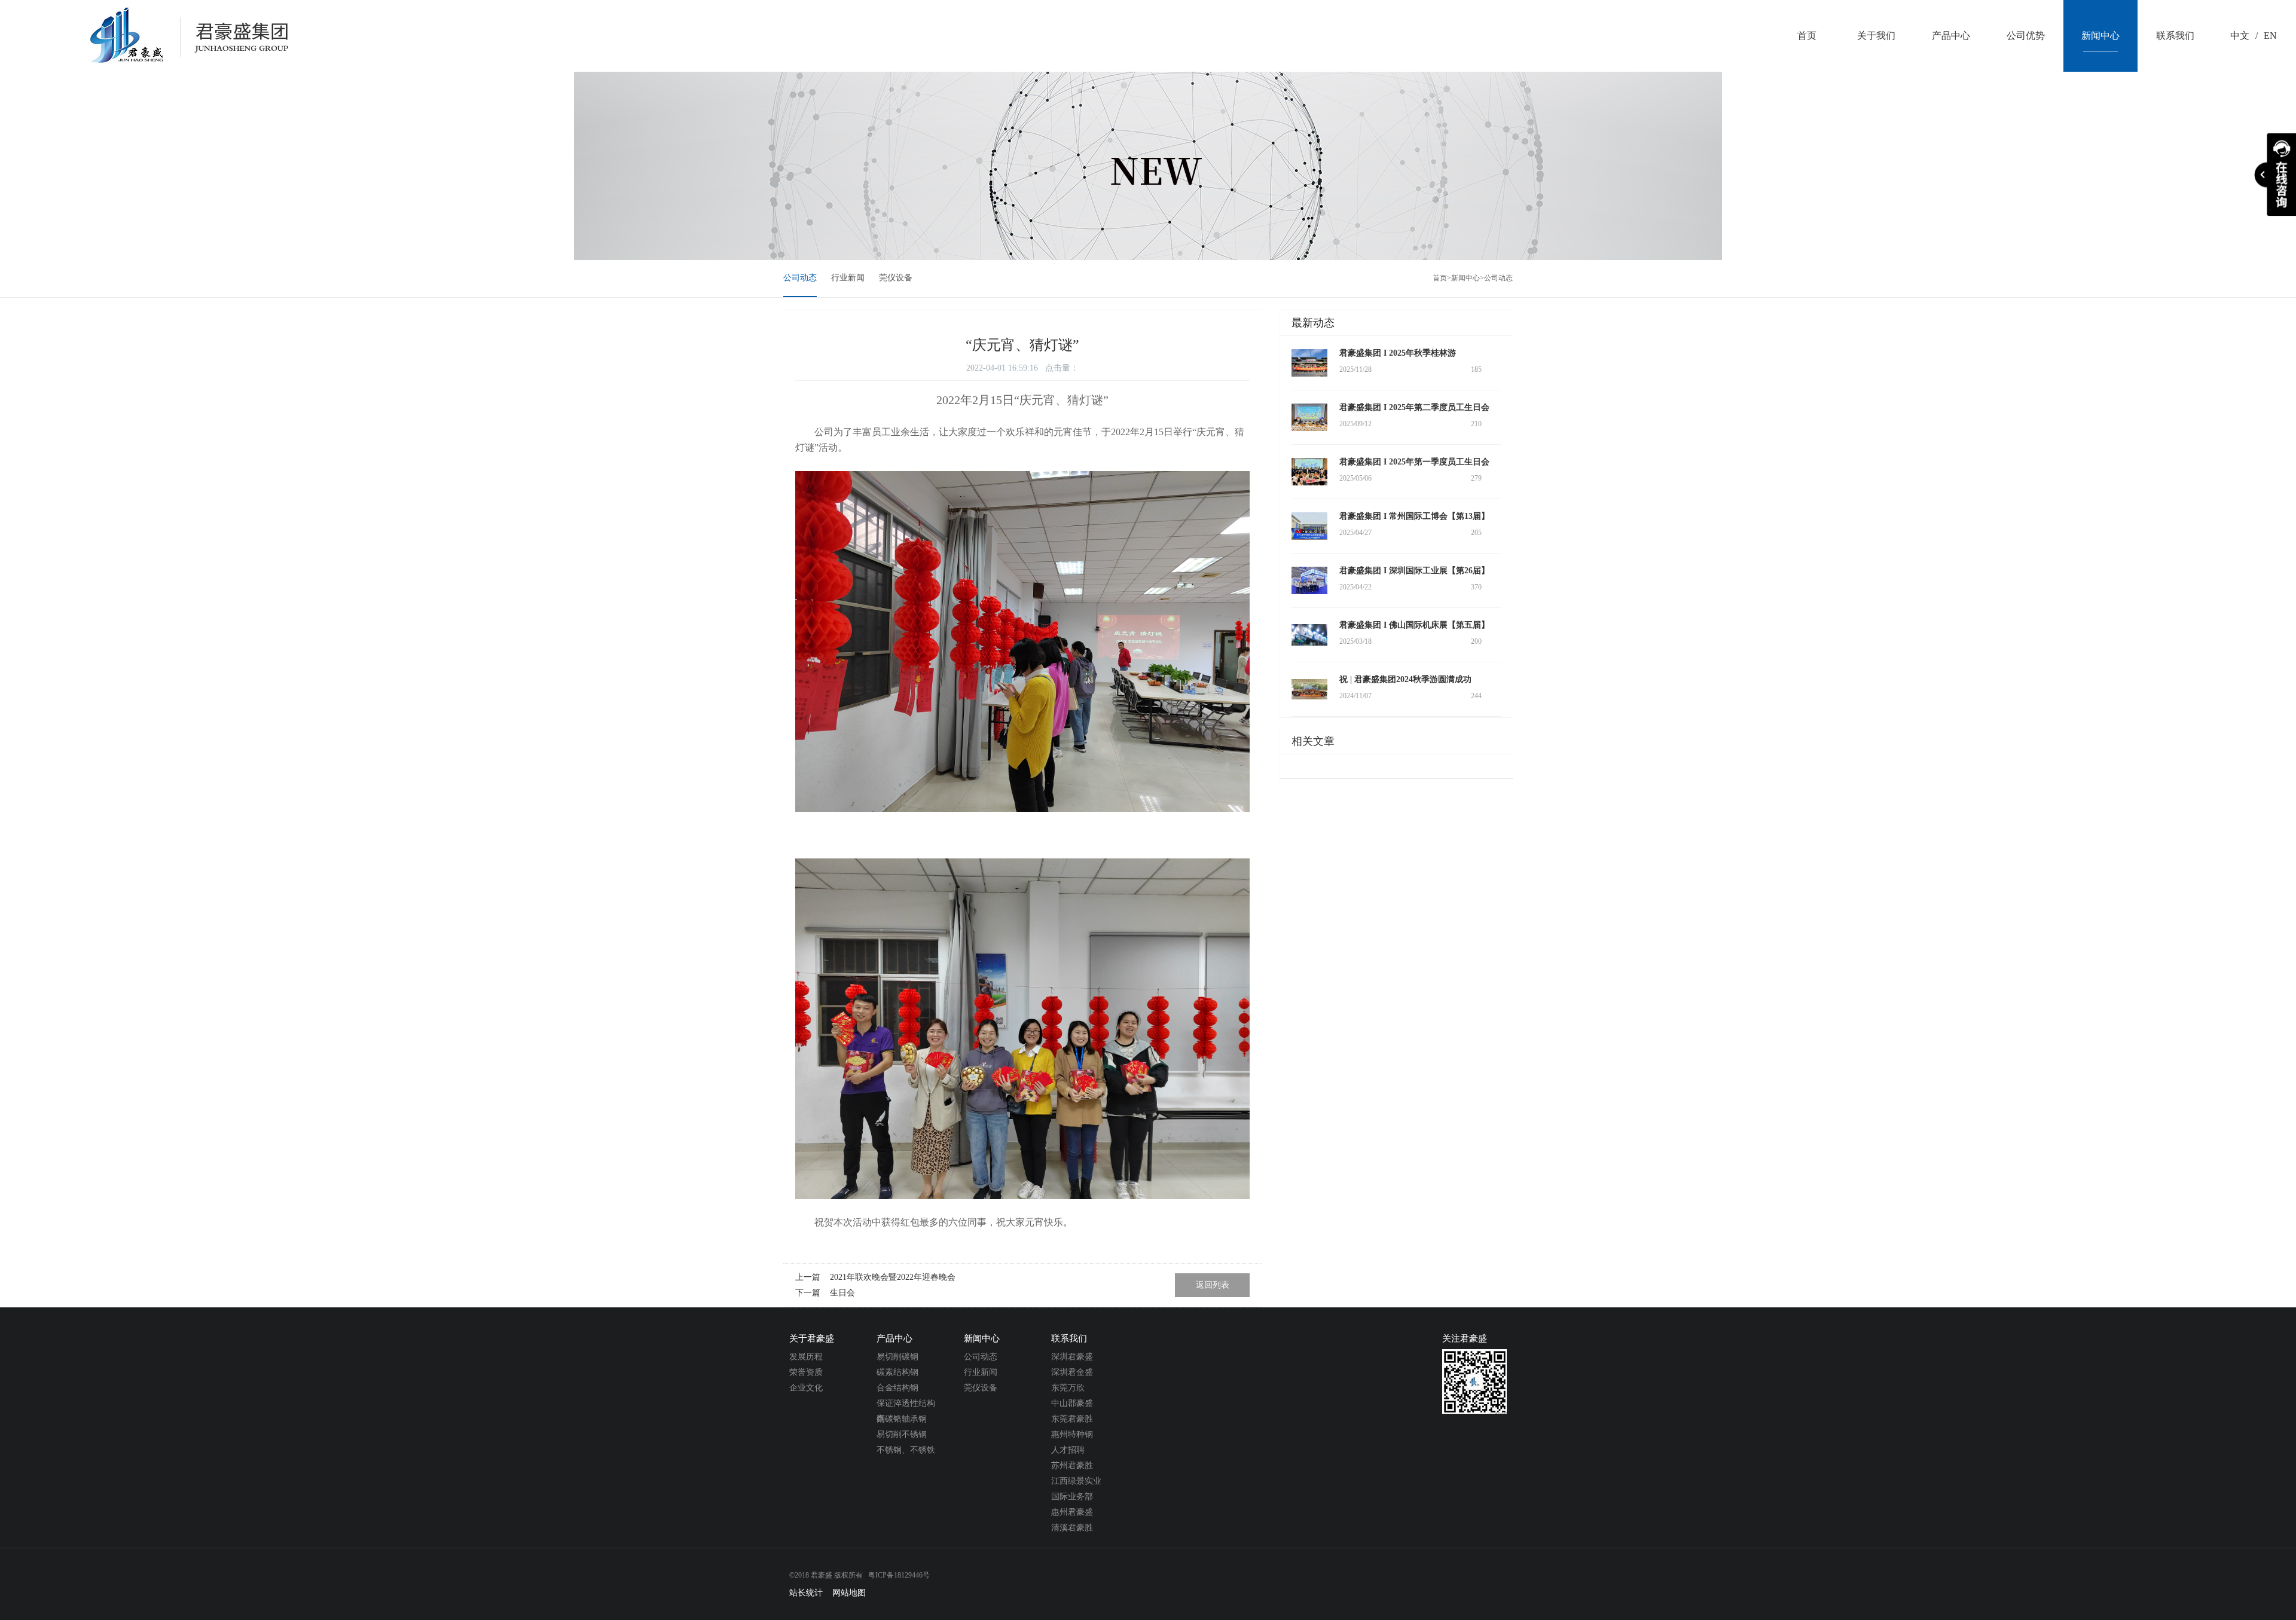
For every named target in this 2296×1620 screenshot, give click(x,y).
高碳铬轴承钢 (902, 1419)
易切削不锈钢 (902, 1434)
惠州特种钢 (1072, 1434)
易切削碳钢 (897, 1357)
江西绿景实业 (1076, 1481)
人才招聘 (1068, 1450)
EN (2270, 36)
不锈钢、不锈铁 (906, 1450)
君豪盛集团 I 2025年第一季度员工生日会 (1414, 462)
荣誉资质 (806, 1372)
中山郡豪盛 (1072, 1403)
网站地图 (849, 1593)
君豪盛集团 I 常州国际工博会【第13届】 (1414, 516)
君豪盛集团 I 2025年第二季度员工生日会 (1414, 407)
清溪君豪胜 (1072, 1528)
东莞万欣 (1068, 1388)
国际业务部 (1072, 1497)
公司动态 (800, 278)
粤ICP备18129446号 (899, 1575)
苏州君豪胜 (1072, 1465)
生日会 (842, 1293)
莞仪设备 (896, 278)
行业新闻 (848, 278)
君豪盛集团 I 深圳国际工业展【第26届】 (1414, 571)
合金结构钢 (897, 1388)
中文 (2240, 36)
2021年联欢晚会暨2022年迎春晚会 (893, 1277)
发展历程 (806, 1357)
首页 (1440, 278)
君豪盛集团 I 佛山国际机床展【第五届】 (1414, 625)
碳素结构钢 (897, 1372)
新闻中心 (1465, 278)
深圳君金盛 (1072, 1372)
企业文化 (806, 1388)
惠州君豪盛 (1072, 1512)
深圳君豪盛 (1072, 1357)
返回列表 (1213, 1285)
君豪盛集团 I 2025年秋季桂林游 (1398, 353)
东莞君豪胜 (1072, 1419)
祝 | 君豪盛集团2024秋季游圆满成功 (1405, 679)
